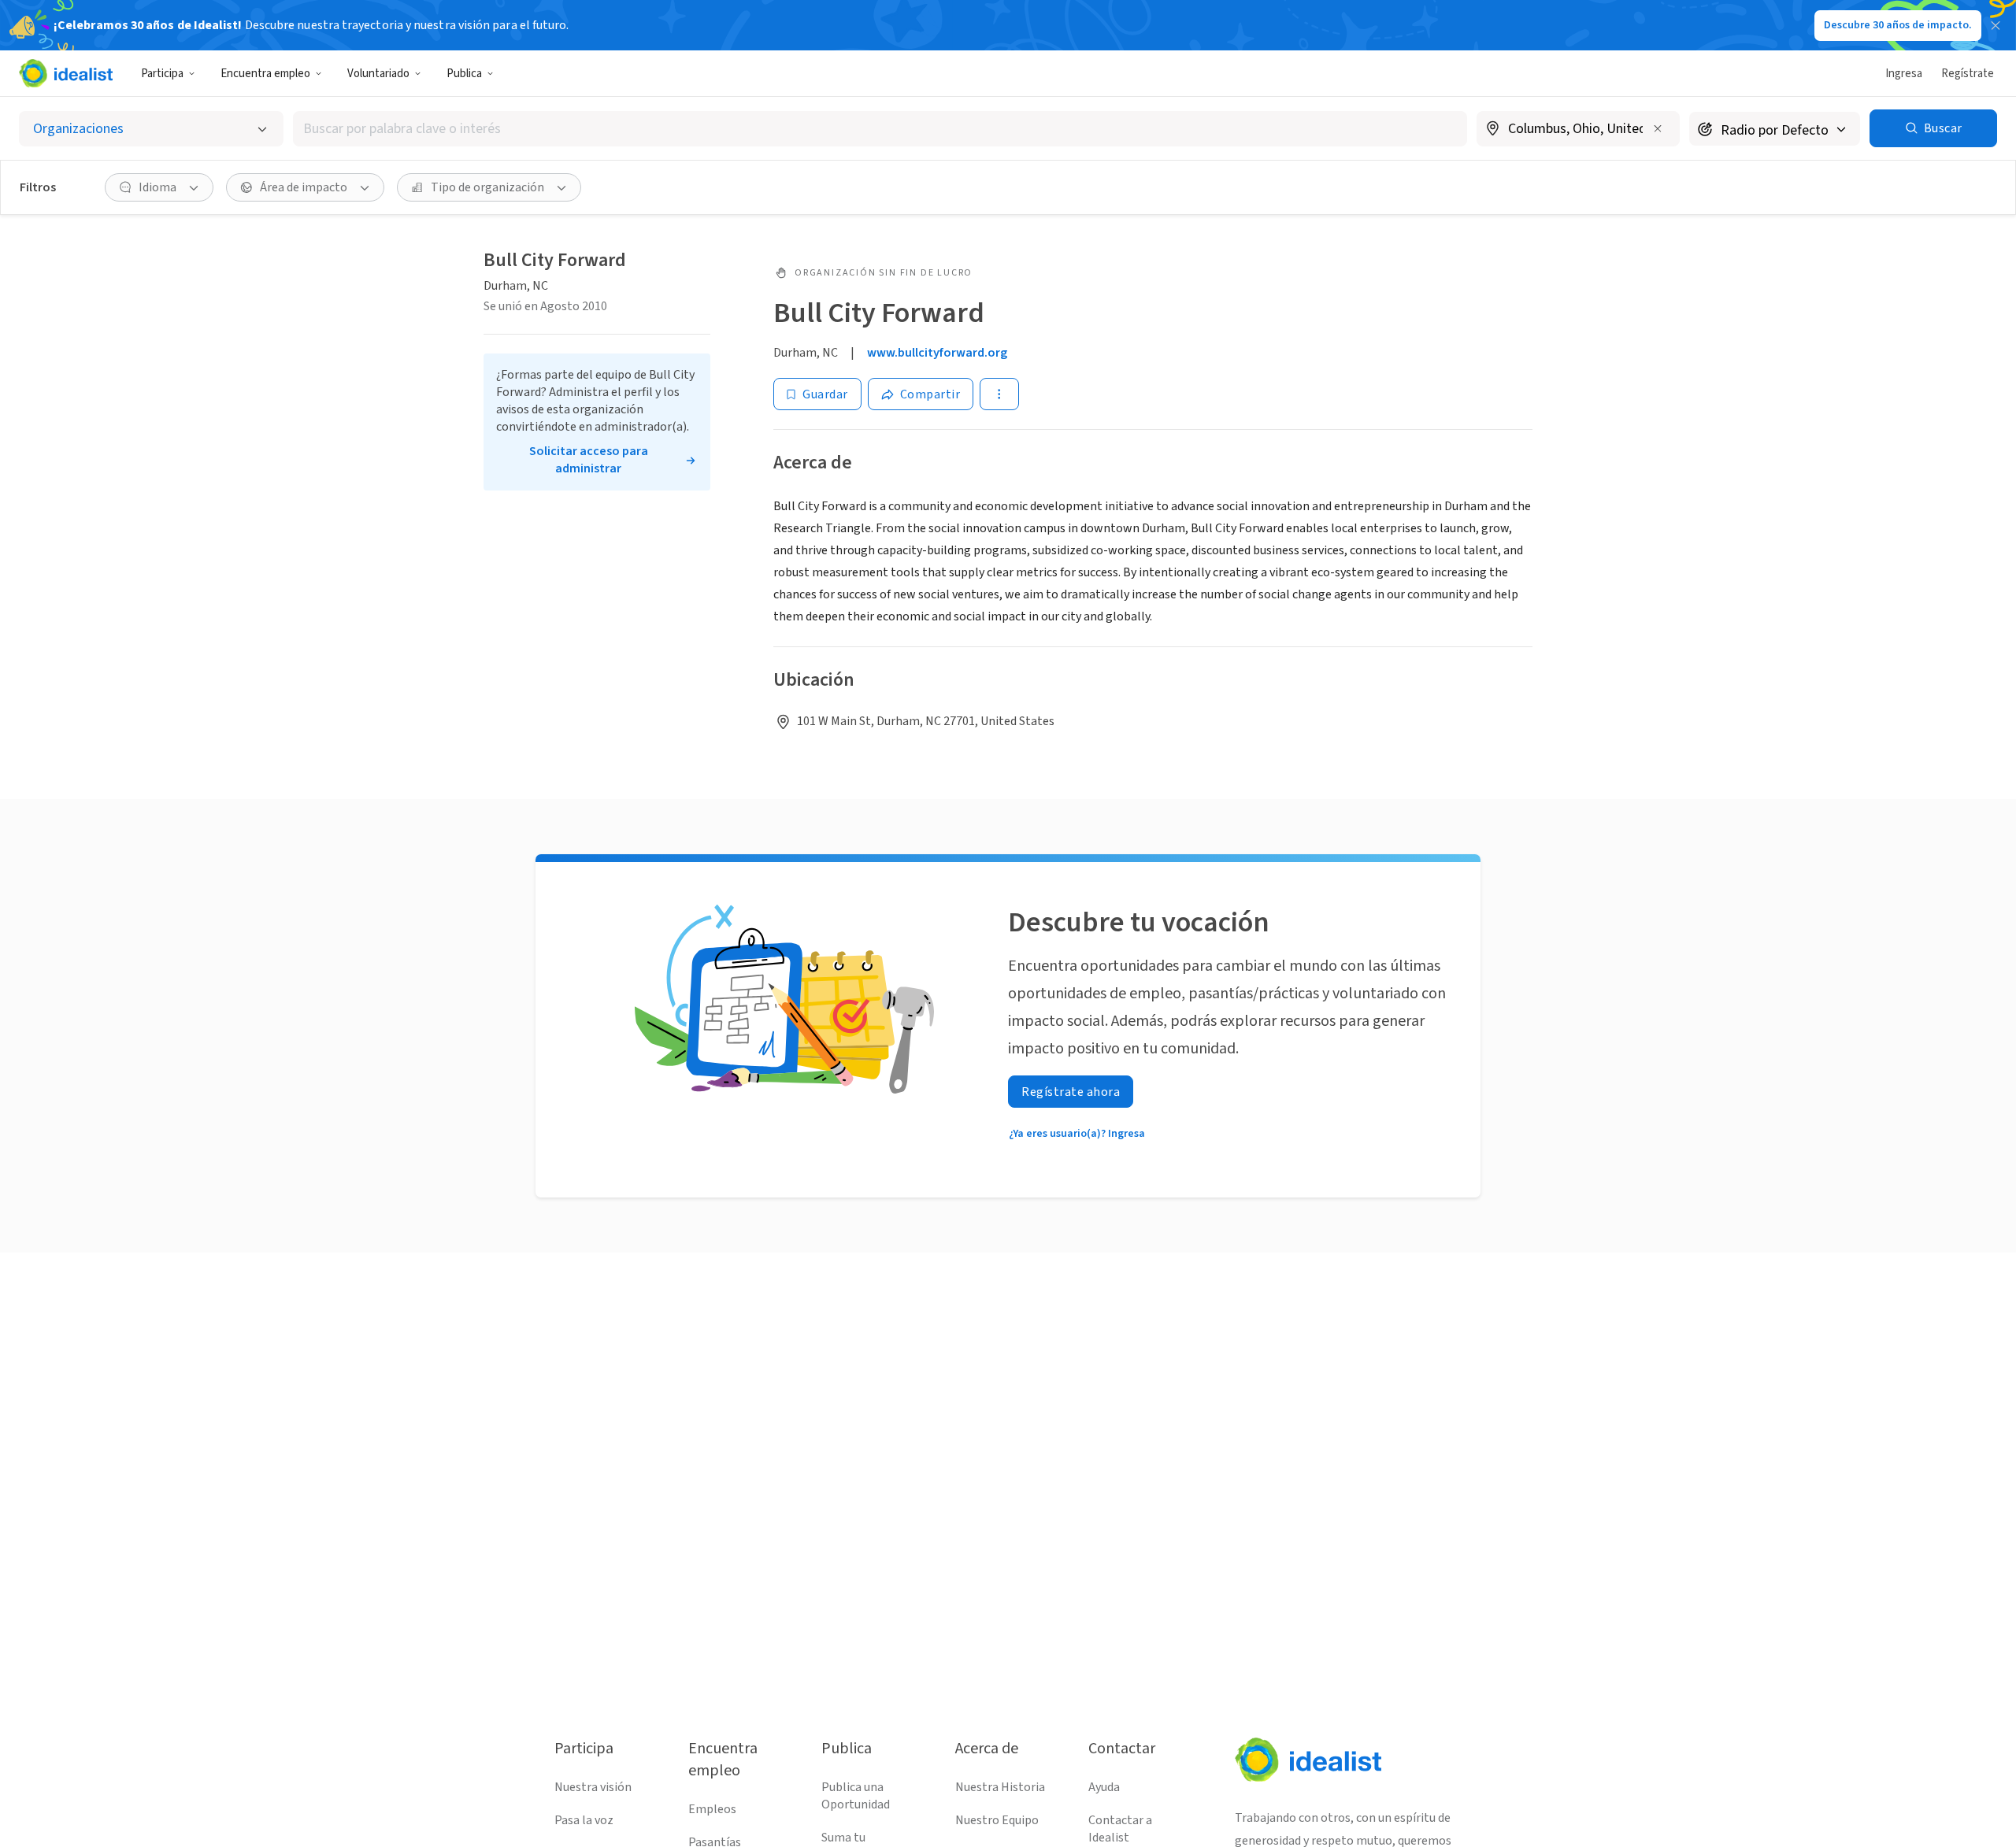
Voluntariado (378, 74)
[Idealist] (66, 73)
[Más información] (1578, 130)
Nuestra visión (593, 1787)
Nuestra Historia (1000, 1787)
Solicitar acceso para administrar (589, 460)
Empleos (712, 1809)
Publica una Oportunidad (856, 1796)
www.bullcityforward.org (937, 353)
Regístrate (1968, 74)
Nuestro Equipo (997, 1820)
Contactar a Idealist (1120, 1829)
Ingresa (1904, 74)
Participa (162, 74)
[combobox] (880, 129)
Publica (464, 74)
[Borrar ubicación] (1658, 128)
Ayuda (1104, 1787)
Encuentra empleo (265, 74)
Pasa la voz (584, 1820)
